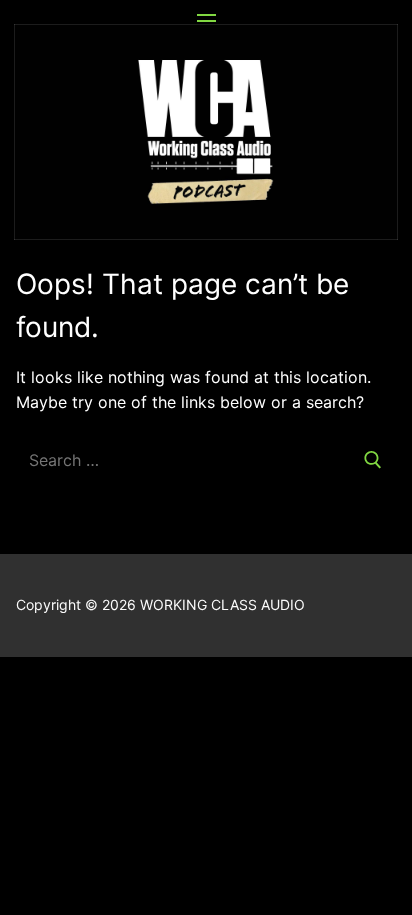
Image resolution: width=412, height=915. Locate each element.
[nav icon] (206, 21)
